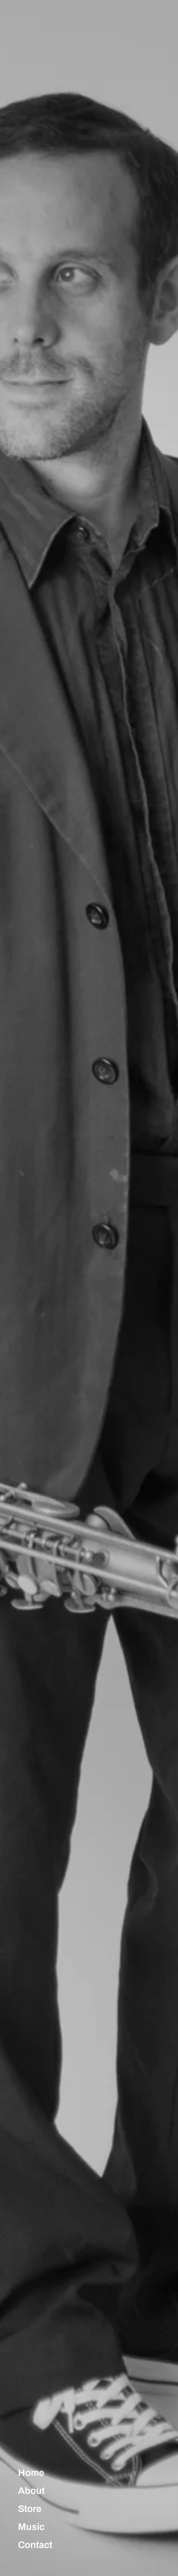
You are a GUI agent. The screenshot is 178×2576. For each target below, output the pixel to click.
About (31, 2491)
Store (30, 2509)
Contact (35, 2545)
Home (31, 2473)
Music (31, 2527)
